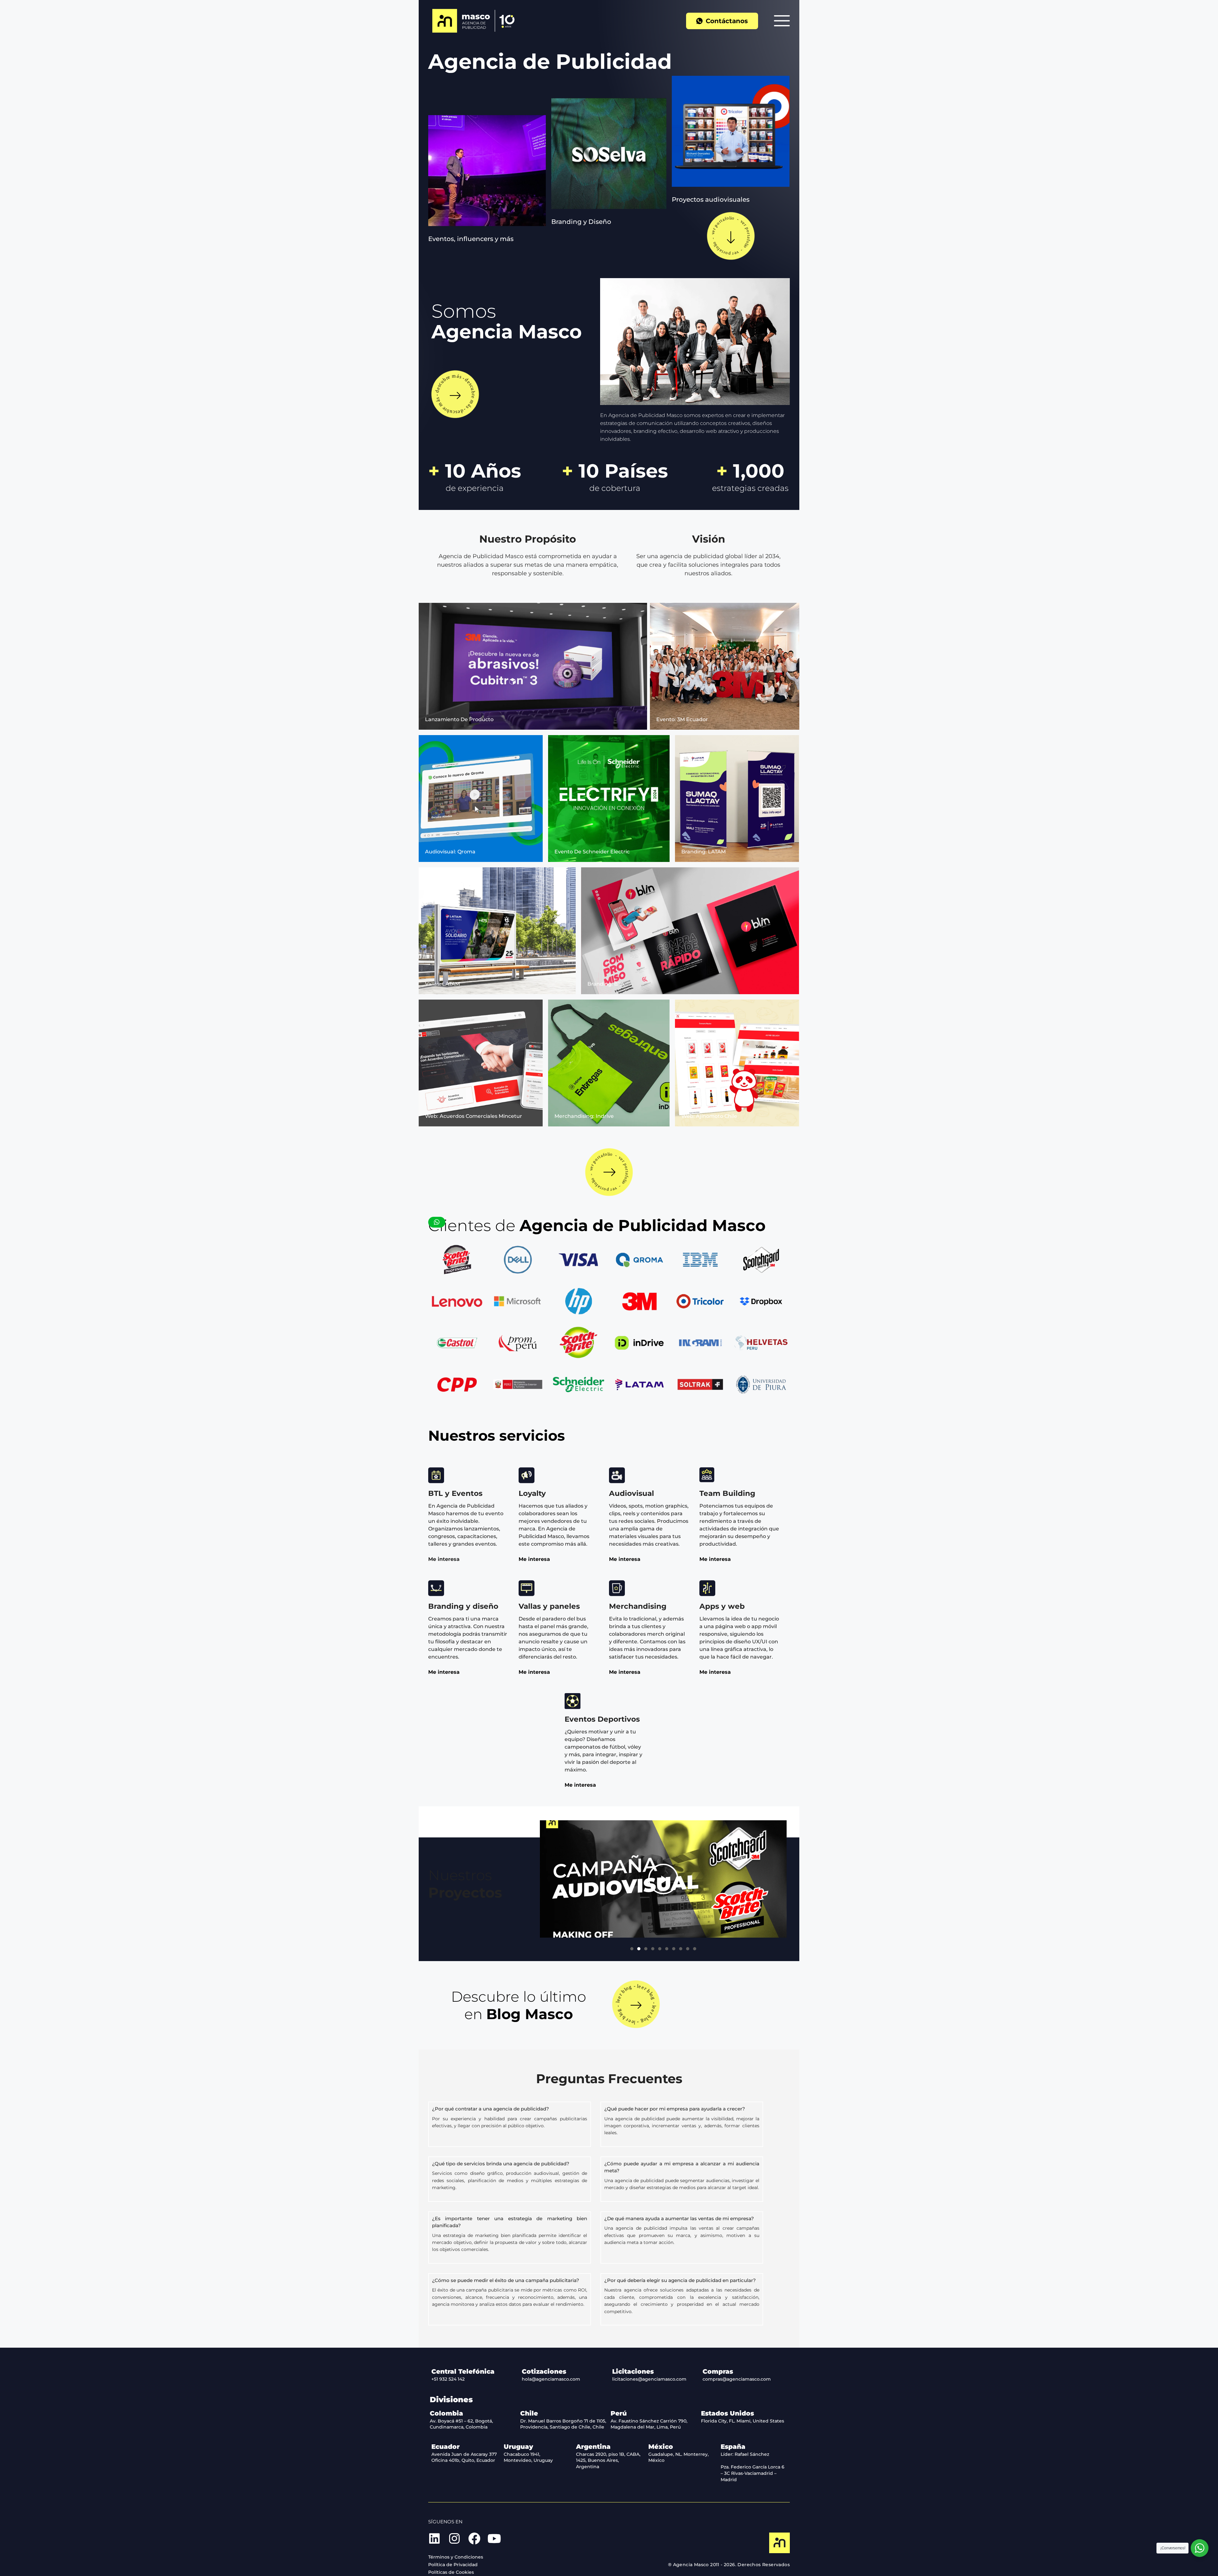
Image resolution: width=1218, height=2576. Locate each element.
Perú (619, 2413)
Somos (507, 321)
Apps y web (722, 1606)
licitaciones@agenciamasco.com (649, 2379)
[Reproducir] (663, 1879)
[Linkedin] (434, 2539)
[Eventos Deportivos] (573, 1701)
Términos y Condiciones (456, 2557)
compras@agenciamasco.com (737, 2379)
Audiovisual (632, 1493)
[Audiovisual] (617, 1475)
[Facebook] (474, 2539)
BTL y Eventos (455, 1493)
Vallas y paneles (549, 1606)
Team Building (727, 1493)
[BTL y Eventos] (436, 1475)
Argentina (593, 2447)
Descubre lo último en (519, 2005)
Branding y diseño (463, 1606)
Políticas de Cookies (451, 2572)
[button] (471, 239)
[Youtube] (494, 2539)
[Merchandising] (617, 1588)
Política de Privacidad (453, 2565)
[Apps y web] (707, 1588)
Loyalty (532, 1493)
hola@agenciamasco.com (551, 2379)
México (661, 2447)
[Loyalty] (527, 1475)
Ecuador (445, 2447)
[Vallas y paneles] (527, 1588)
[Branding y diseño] (436, 1588)
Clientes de (597, 1226)
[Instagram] (454, 2539)
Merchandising (638, 1606)
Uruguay (518, 2447)
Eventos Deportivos (602, 1719)
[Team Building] (707, 1475)
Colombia (446, 2413)
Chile (529, 2413)
